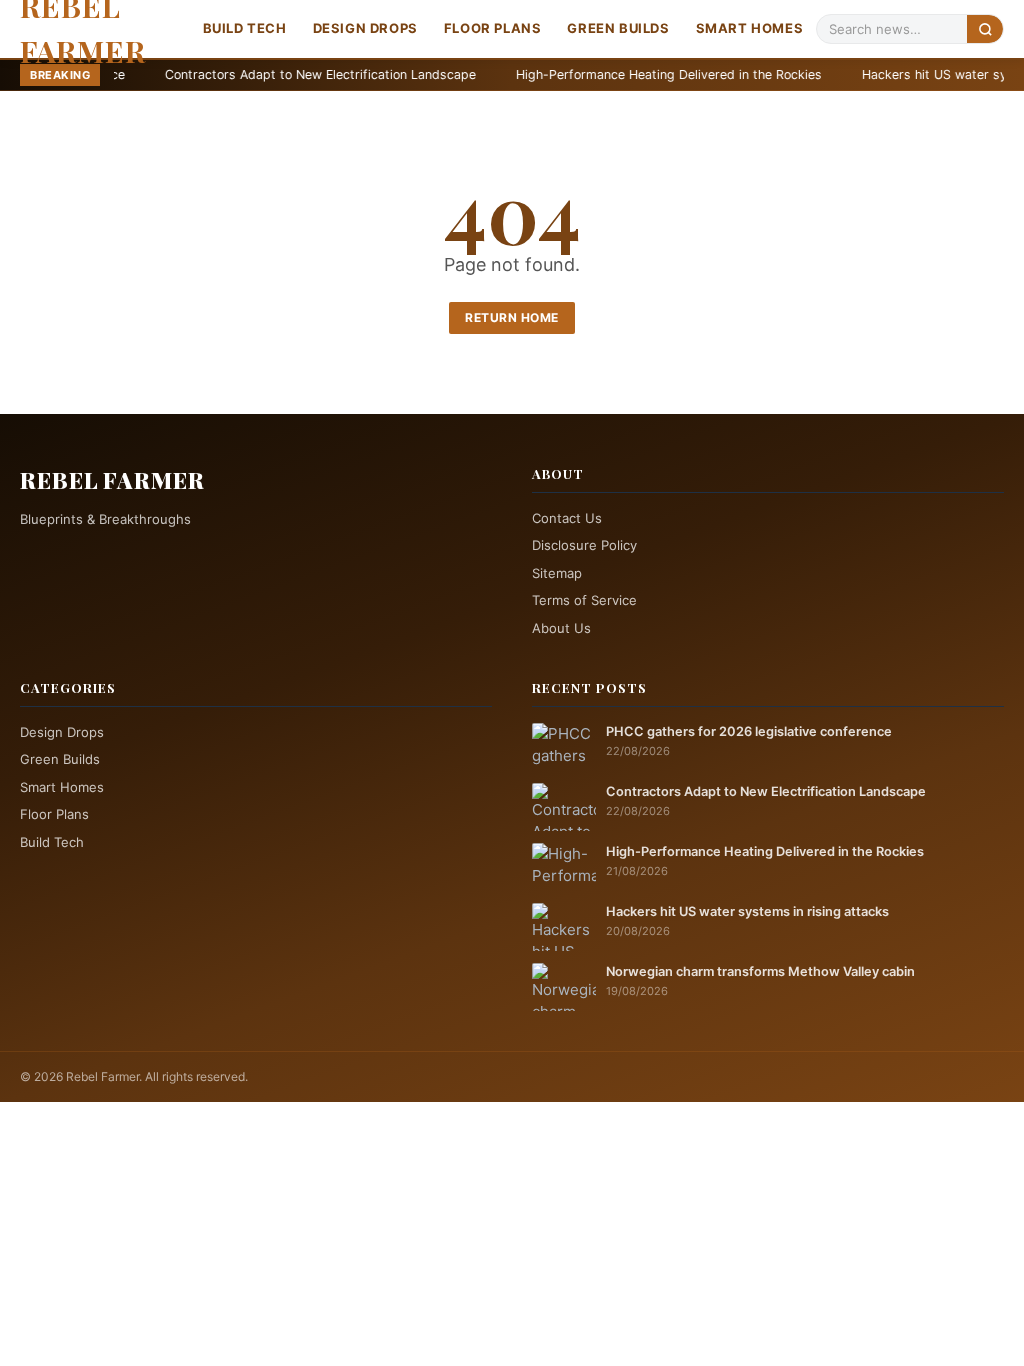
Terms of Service (584, 600)
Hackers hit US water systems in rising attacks (747, 911)
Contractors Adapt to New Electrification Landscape (249, 74)
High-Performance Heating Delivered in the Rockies (598, 74)
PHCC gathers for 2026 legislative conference (749, 731)
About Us (561, 628)
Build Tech (245, 28)
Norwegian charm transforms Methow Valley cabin (760, 971)
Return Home (512, 317)
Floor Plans (493, 28)
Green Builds (618, 28)
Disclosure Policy (584, 545)
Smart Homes (750, 28)
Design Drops (365, 28)
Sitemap (557, 573)
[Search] (985, 28)
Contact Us (567, 518)
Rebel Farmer (112, 480)
